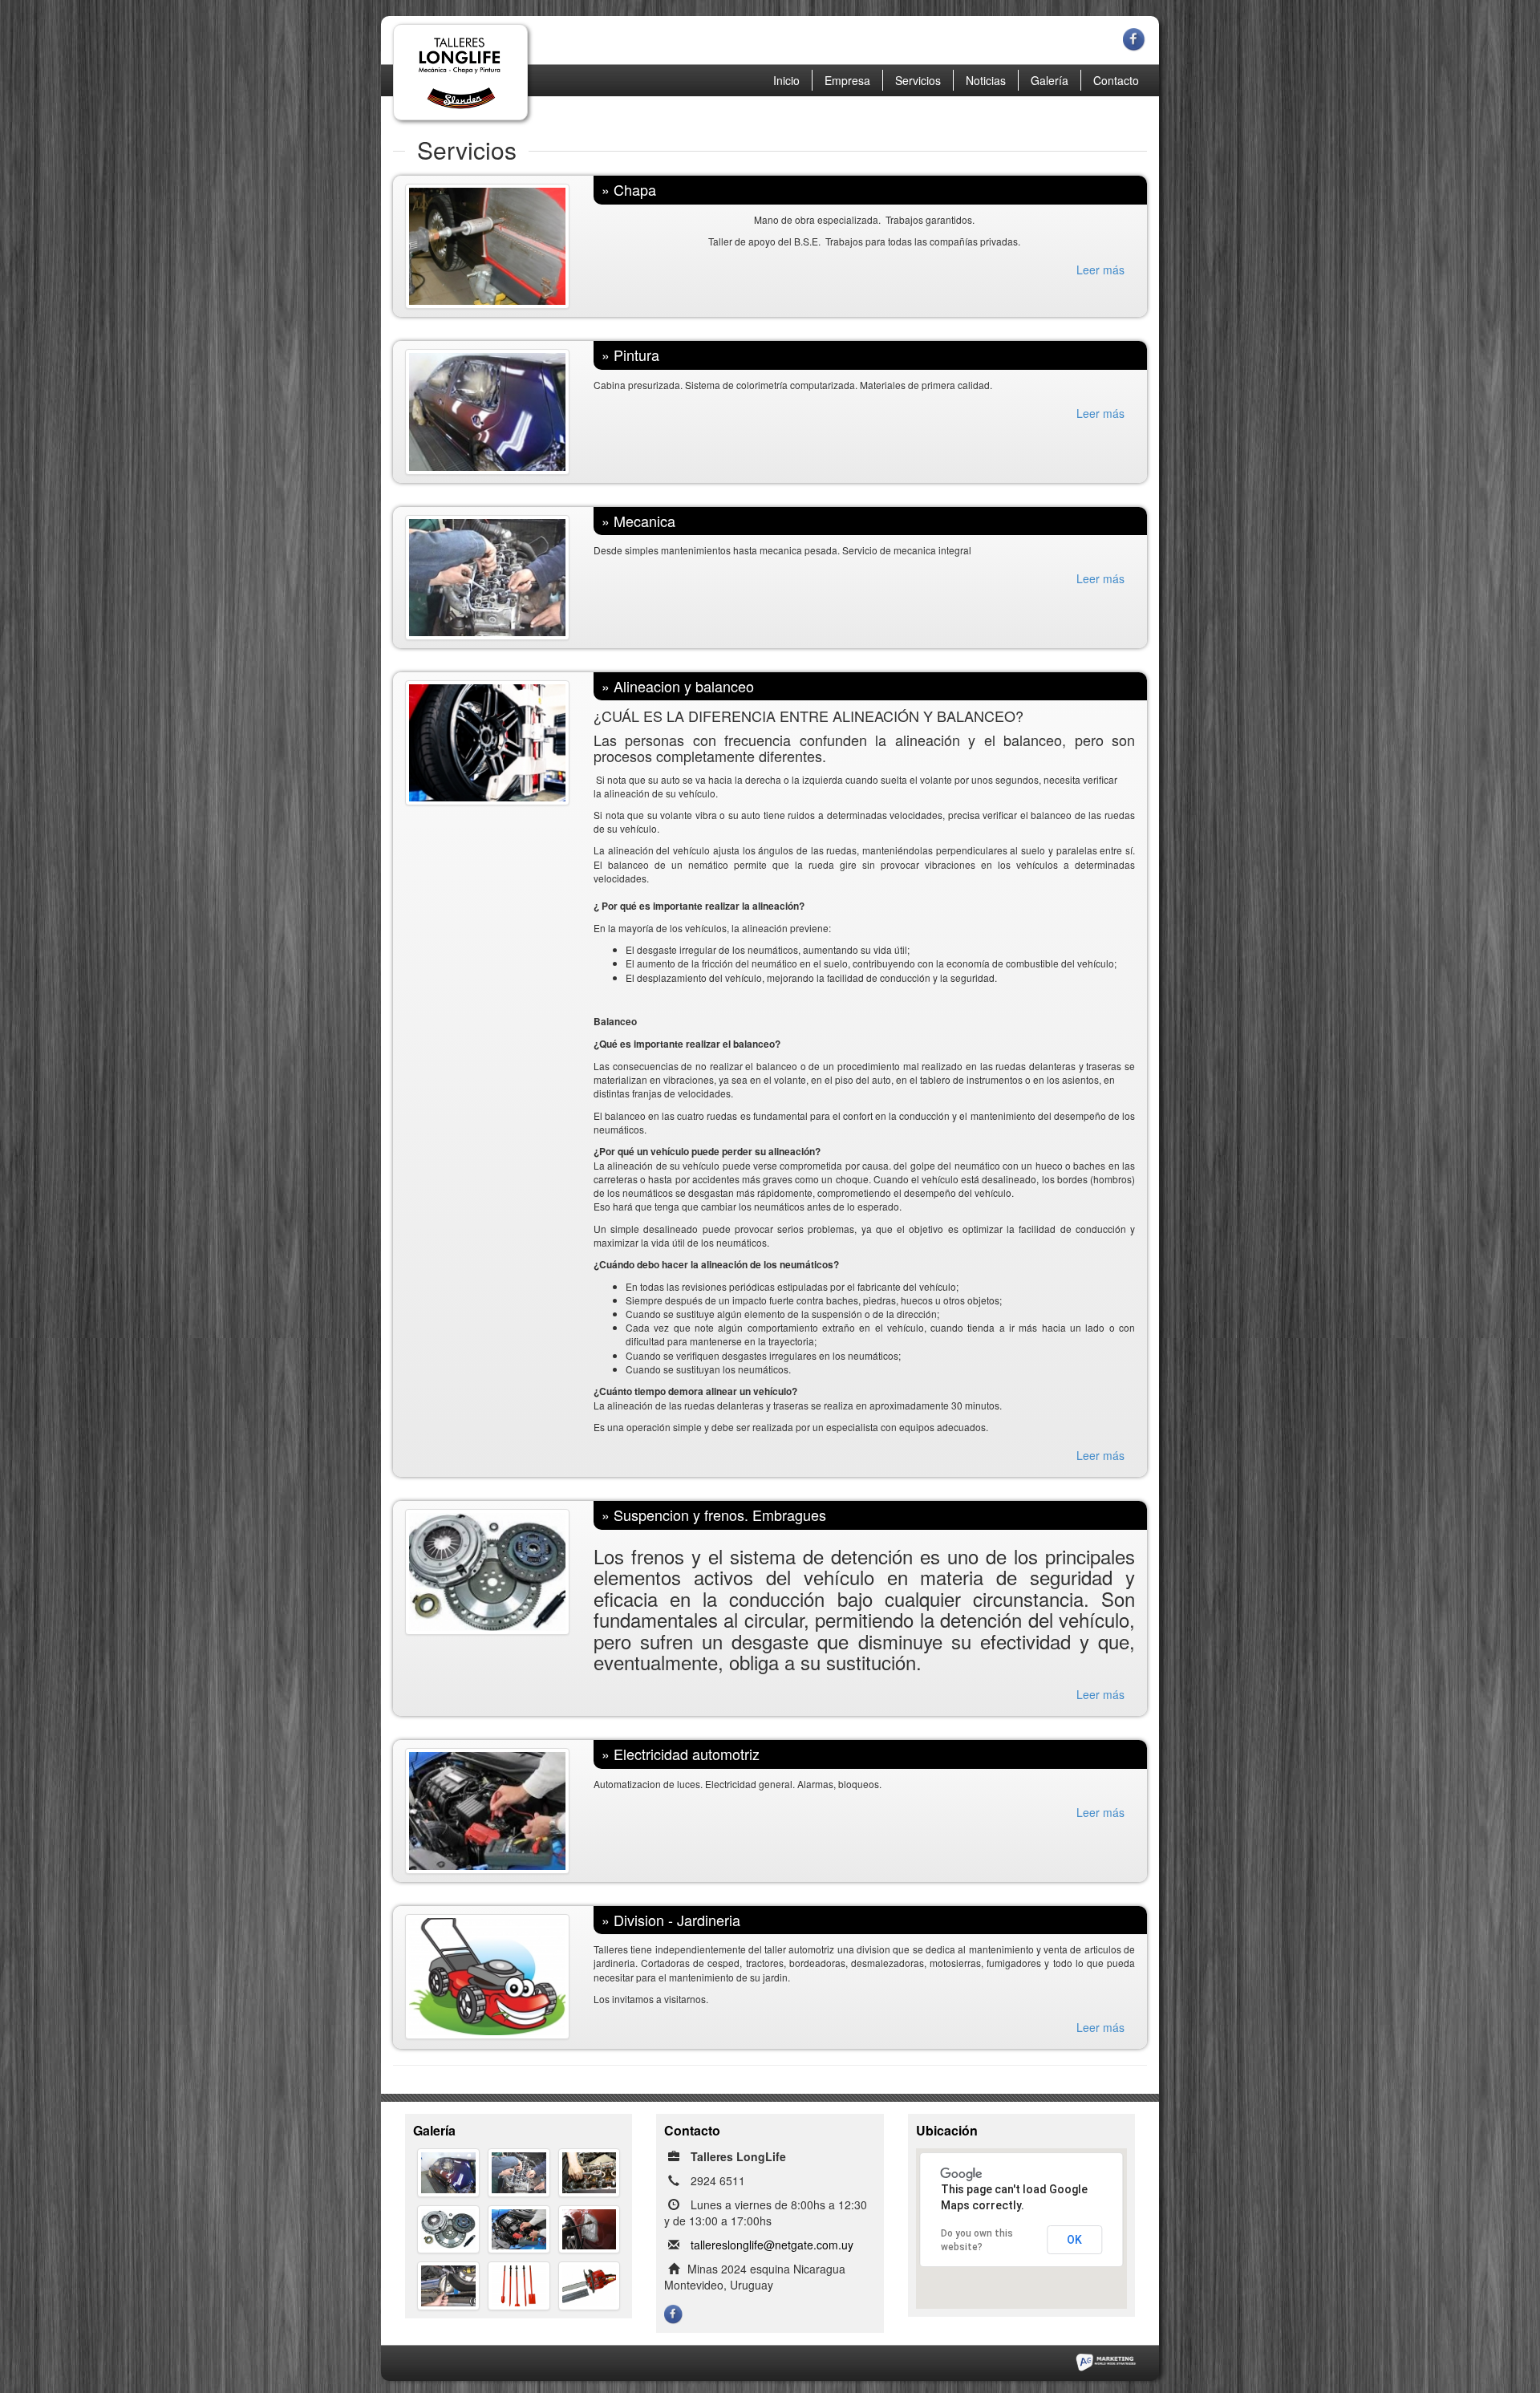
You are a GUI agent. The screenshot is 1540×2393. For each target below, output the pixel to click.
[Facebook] (1135, 32)
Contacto (1116, 80)
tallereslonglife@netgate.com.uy (772, 2245)
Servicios (918, 80)
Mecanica (644, 521)
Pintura (636, 355)
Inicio (786, 80)
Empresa (847, 80)
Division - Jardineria (677, 1920)
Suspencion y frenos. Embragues (720, 1515)
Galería (1050, 80)
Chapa (635, 189)
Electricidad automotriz (687, 1754)
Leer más (1100, 270)
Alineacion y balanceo (684, 686)
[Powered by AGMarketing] (1105, 2361)
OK (1074, 2240)
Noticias (986, 80)
